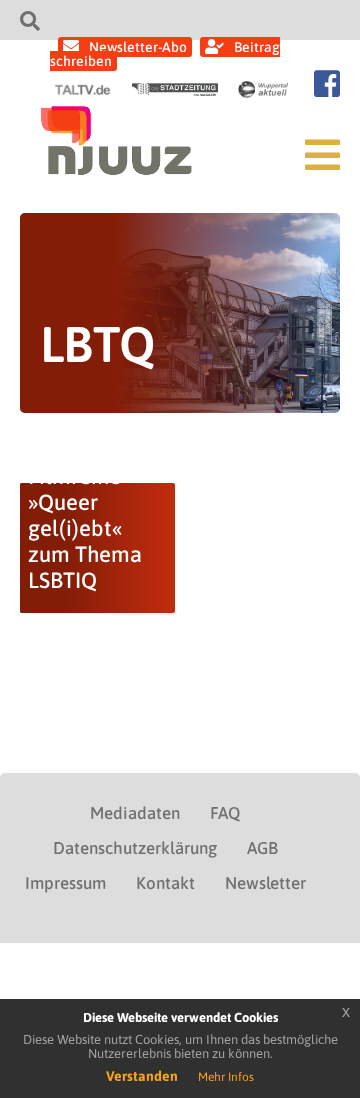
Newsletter (265, 883)
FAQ (225, 813)
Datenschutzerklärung (135, 848)
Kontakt (165, 883)
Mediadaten (135, 813)
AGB (262, 848)
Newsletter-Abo (138, 47)
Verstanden (142, 1076)
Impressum (65, 883)
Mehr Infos (226, 1077)
